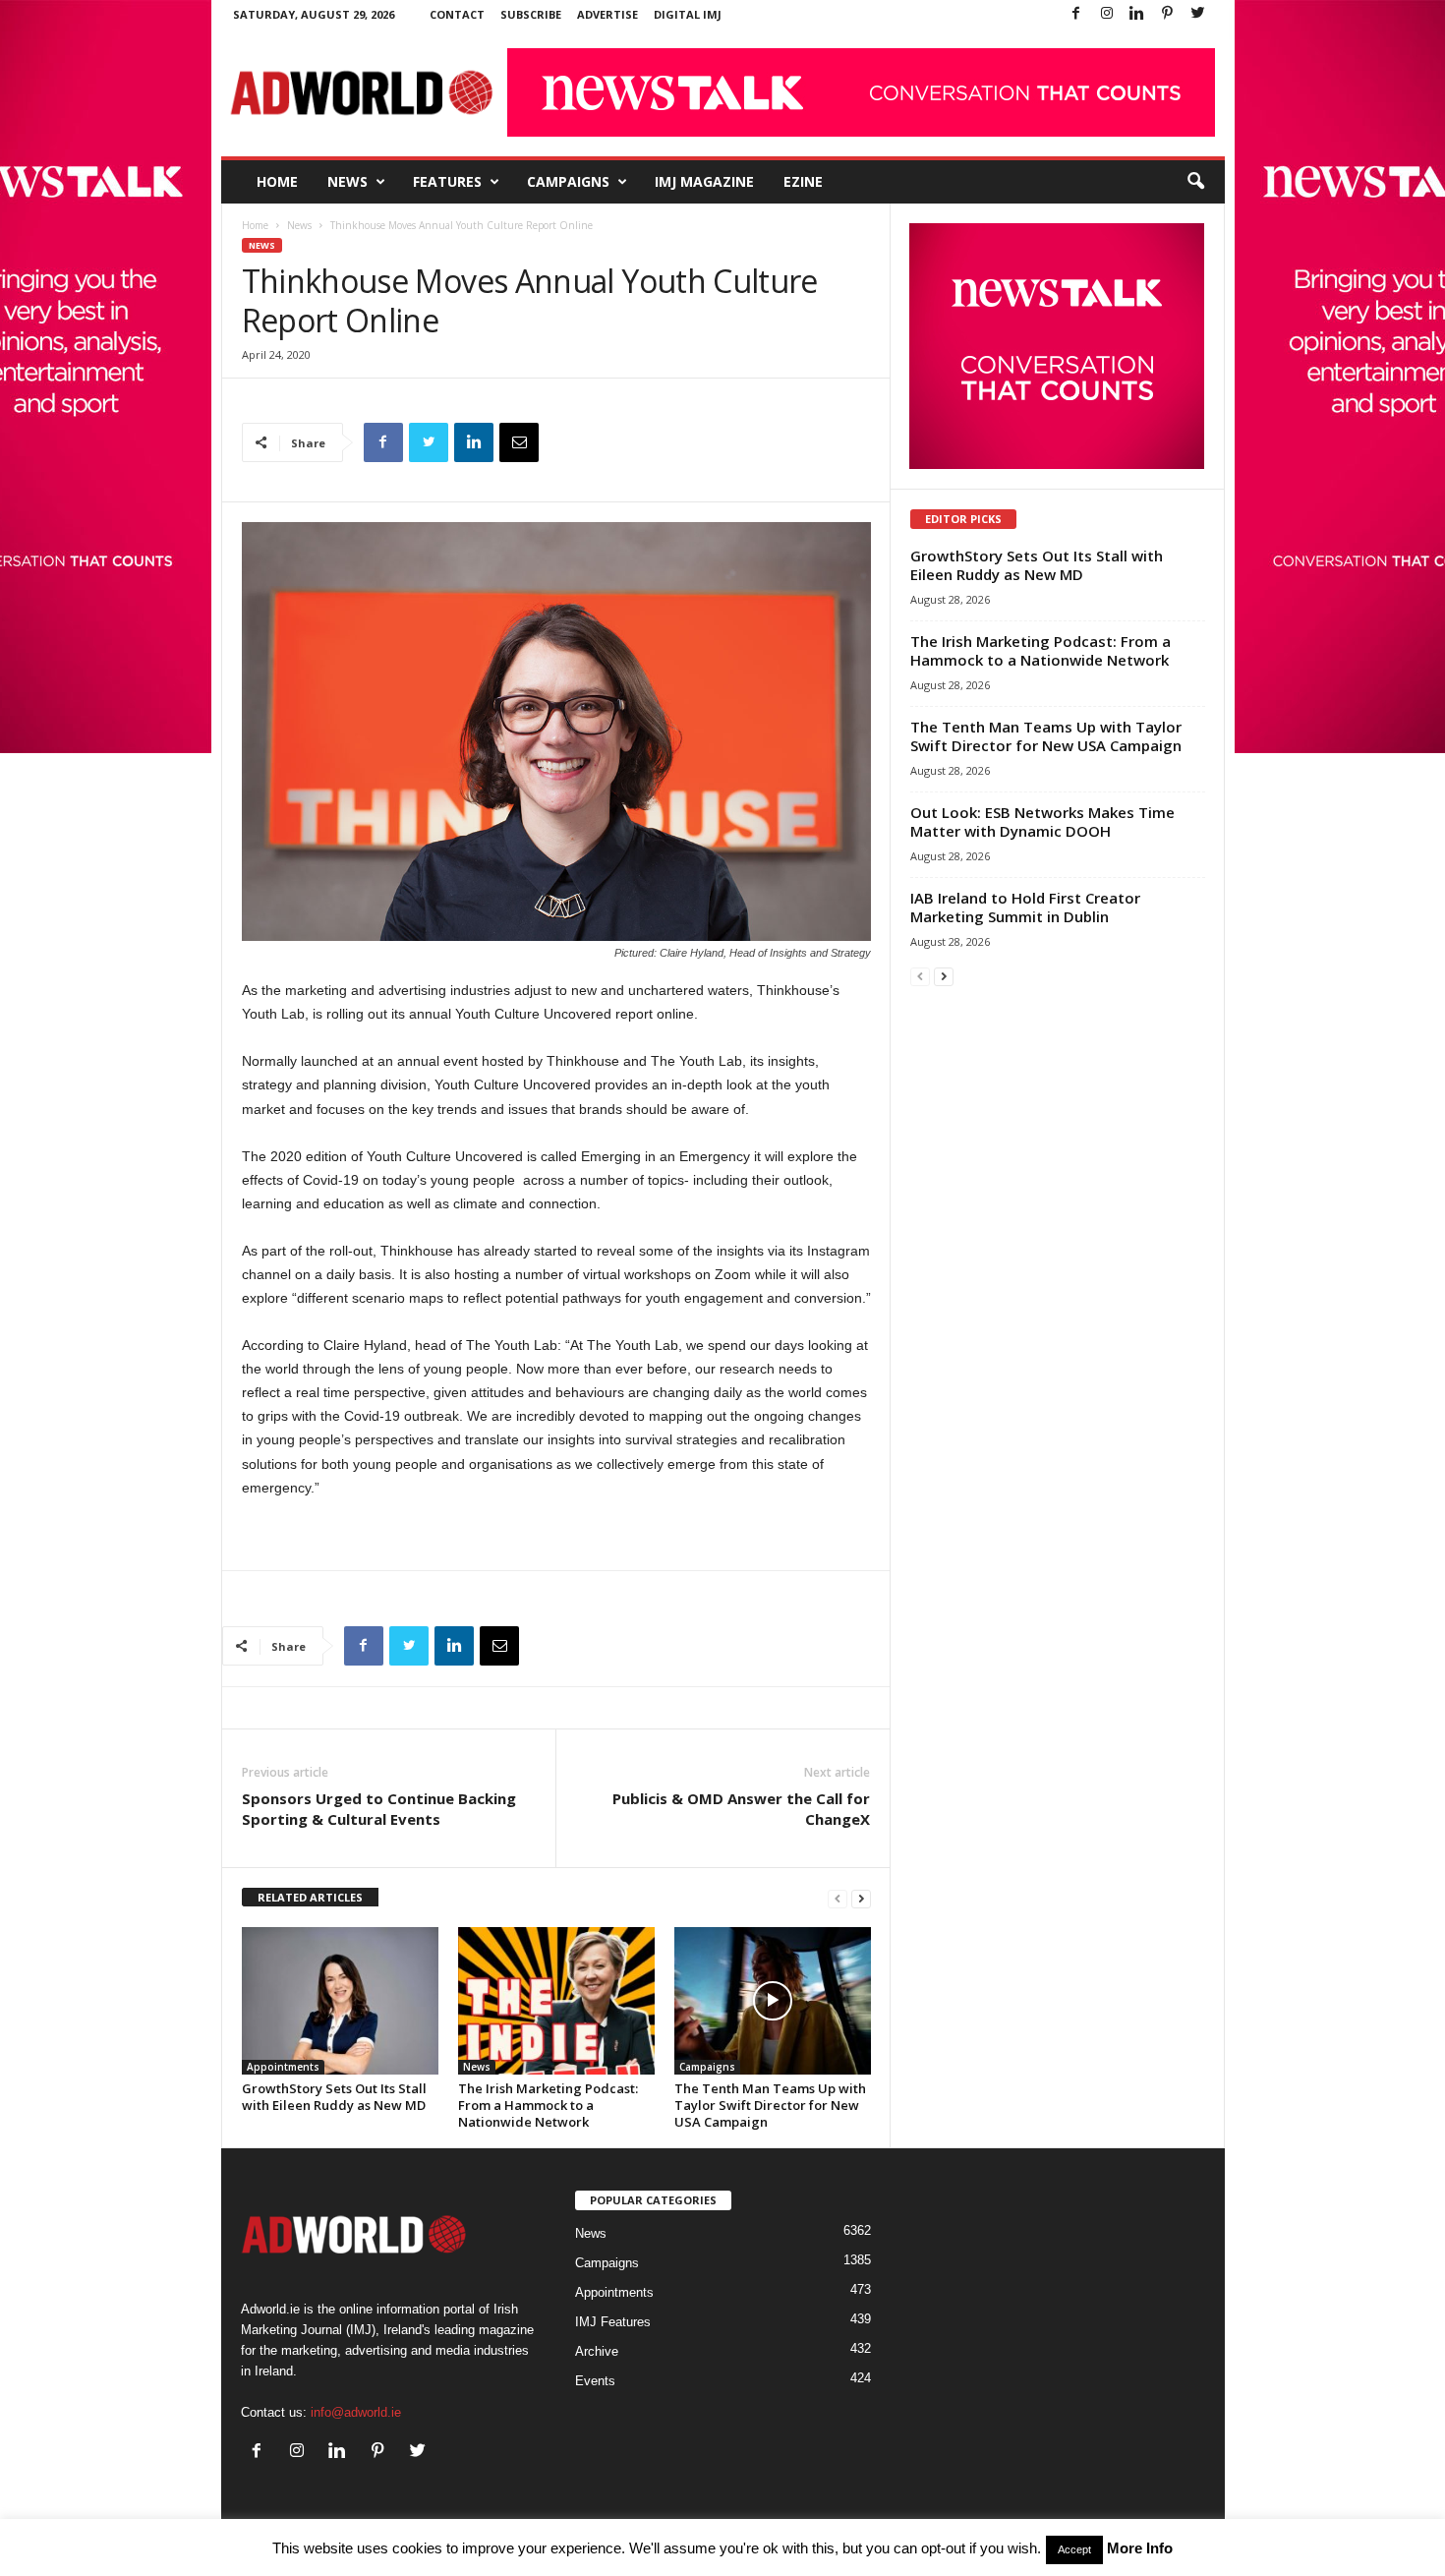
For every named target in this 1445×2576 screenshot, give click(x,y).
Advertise (607, 14)
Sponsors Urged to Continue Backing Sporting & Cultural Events (379, 1809)
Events (595, 2381)
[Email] (519, 442)
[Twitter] (1198, 14)
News (347, 181)
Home (277, 181)
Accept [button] (1074, 2549)
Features (447, 181)
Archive (597, 2351)
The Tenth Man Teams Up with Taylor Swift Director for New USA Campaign (770, 2105)
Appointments (283, 2067)
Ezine (803, 181)
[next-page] (861, 1898)
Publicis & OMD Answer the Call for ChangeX (741, 1809)
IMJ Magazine (704, 181)
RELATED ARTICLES (310, 1897)
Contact (457, 14)
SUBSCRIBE (531, 14)
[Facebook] (1076, 14)
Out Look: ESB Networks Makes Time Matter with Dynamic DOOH (1042, 821)
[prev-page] (838, 1898)
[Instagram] (1107, 14)
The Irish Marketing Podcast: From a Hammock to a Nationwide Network (548, 2105)
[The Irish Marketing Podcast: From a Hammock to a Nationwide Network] (556, 2001)
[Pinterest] (1168, 14)
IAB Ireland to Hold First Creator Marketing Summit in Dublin (1025, 907)
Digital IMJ (688, 14)
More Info (1140, 2548)
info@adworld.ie (356, 2412)
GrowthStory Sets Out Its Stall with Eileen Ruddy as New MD (334, 2097)
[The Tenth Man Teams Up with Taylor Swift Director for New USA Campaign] (773, 2001)
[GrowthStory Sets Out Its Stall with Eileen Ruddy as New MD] (340, 2001)
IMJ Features (613, 2322)
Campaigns (568, 181)
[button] (1195, 182)
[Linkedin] (1137, 14)
